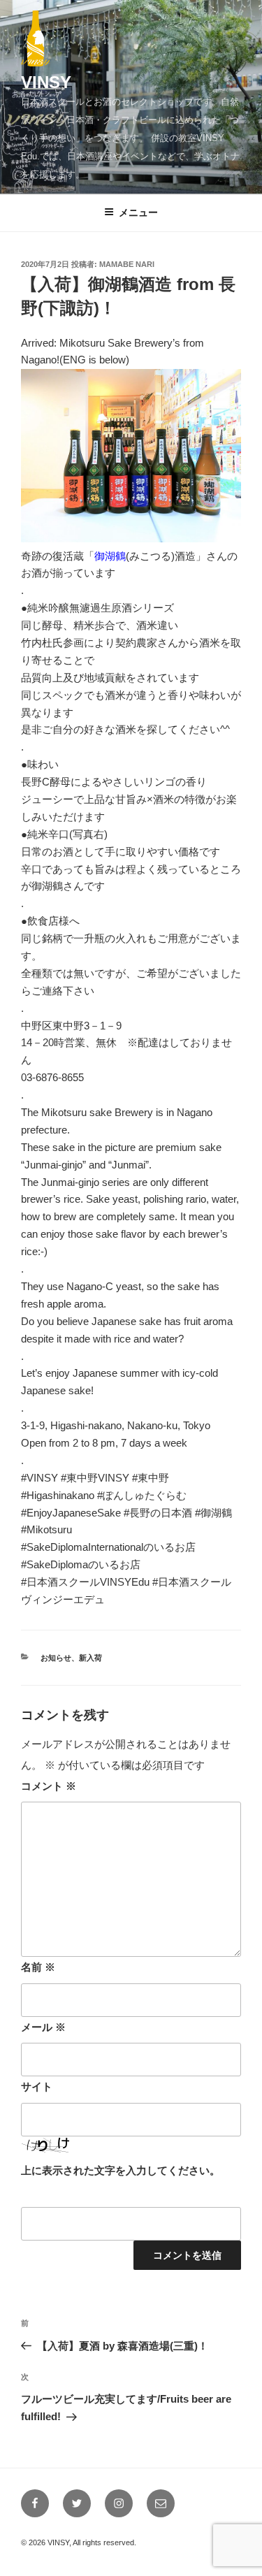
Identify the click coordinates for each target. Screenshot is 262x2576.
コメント (49, 1786)
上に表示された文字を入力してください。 (121, 2170)
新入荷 (90, 1658)
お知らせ (56, 1658)
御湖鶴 (110, 556)
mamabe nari (127, 264)
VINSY (46, 82)
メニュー (138, 212)
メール (43, 2027)
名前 (38, 1967)
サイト (37, 2086)
